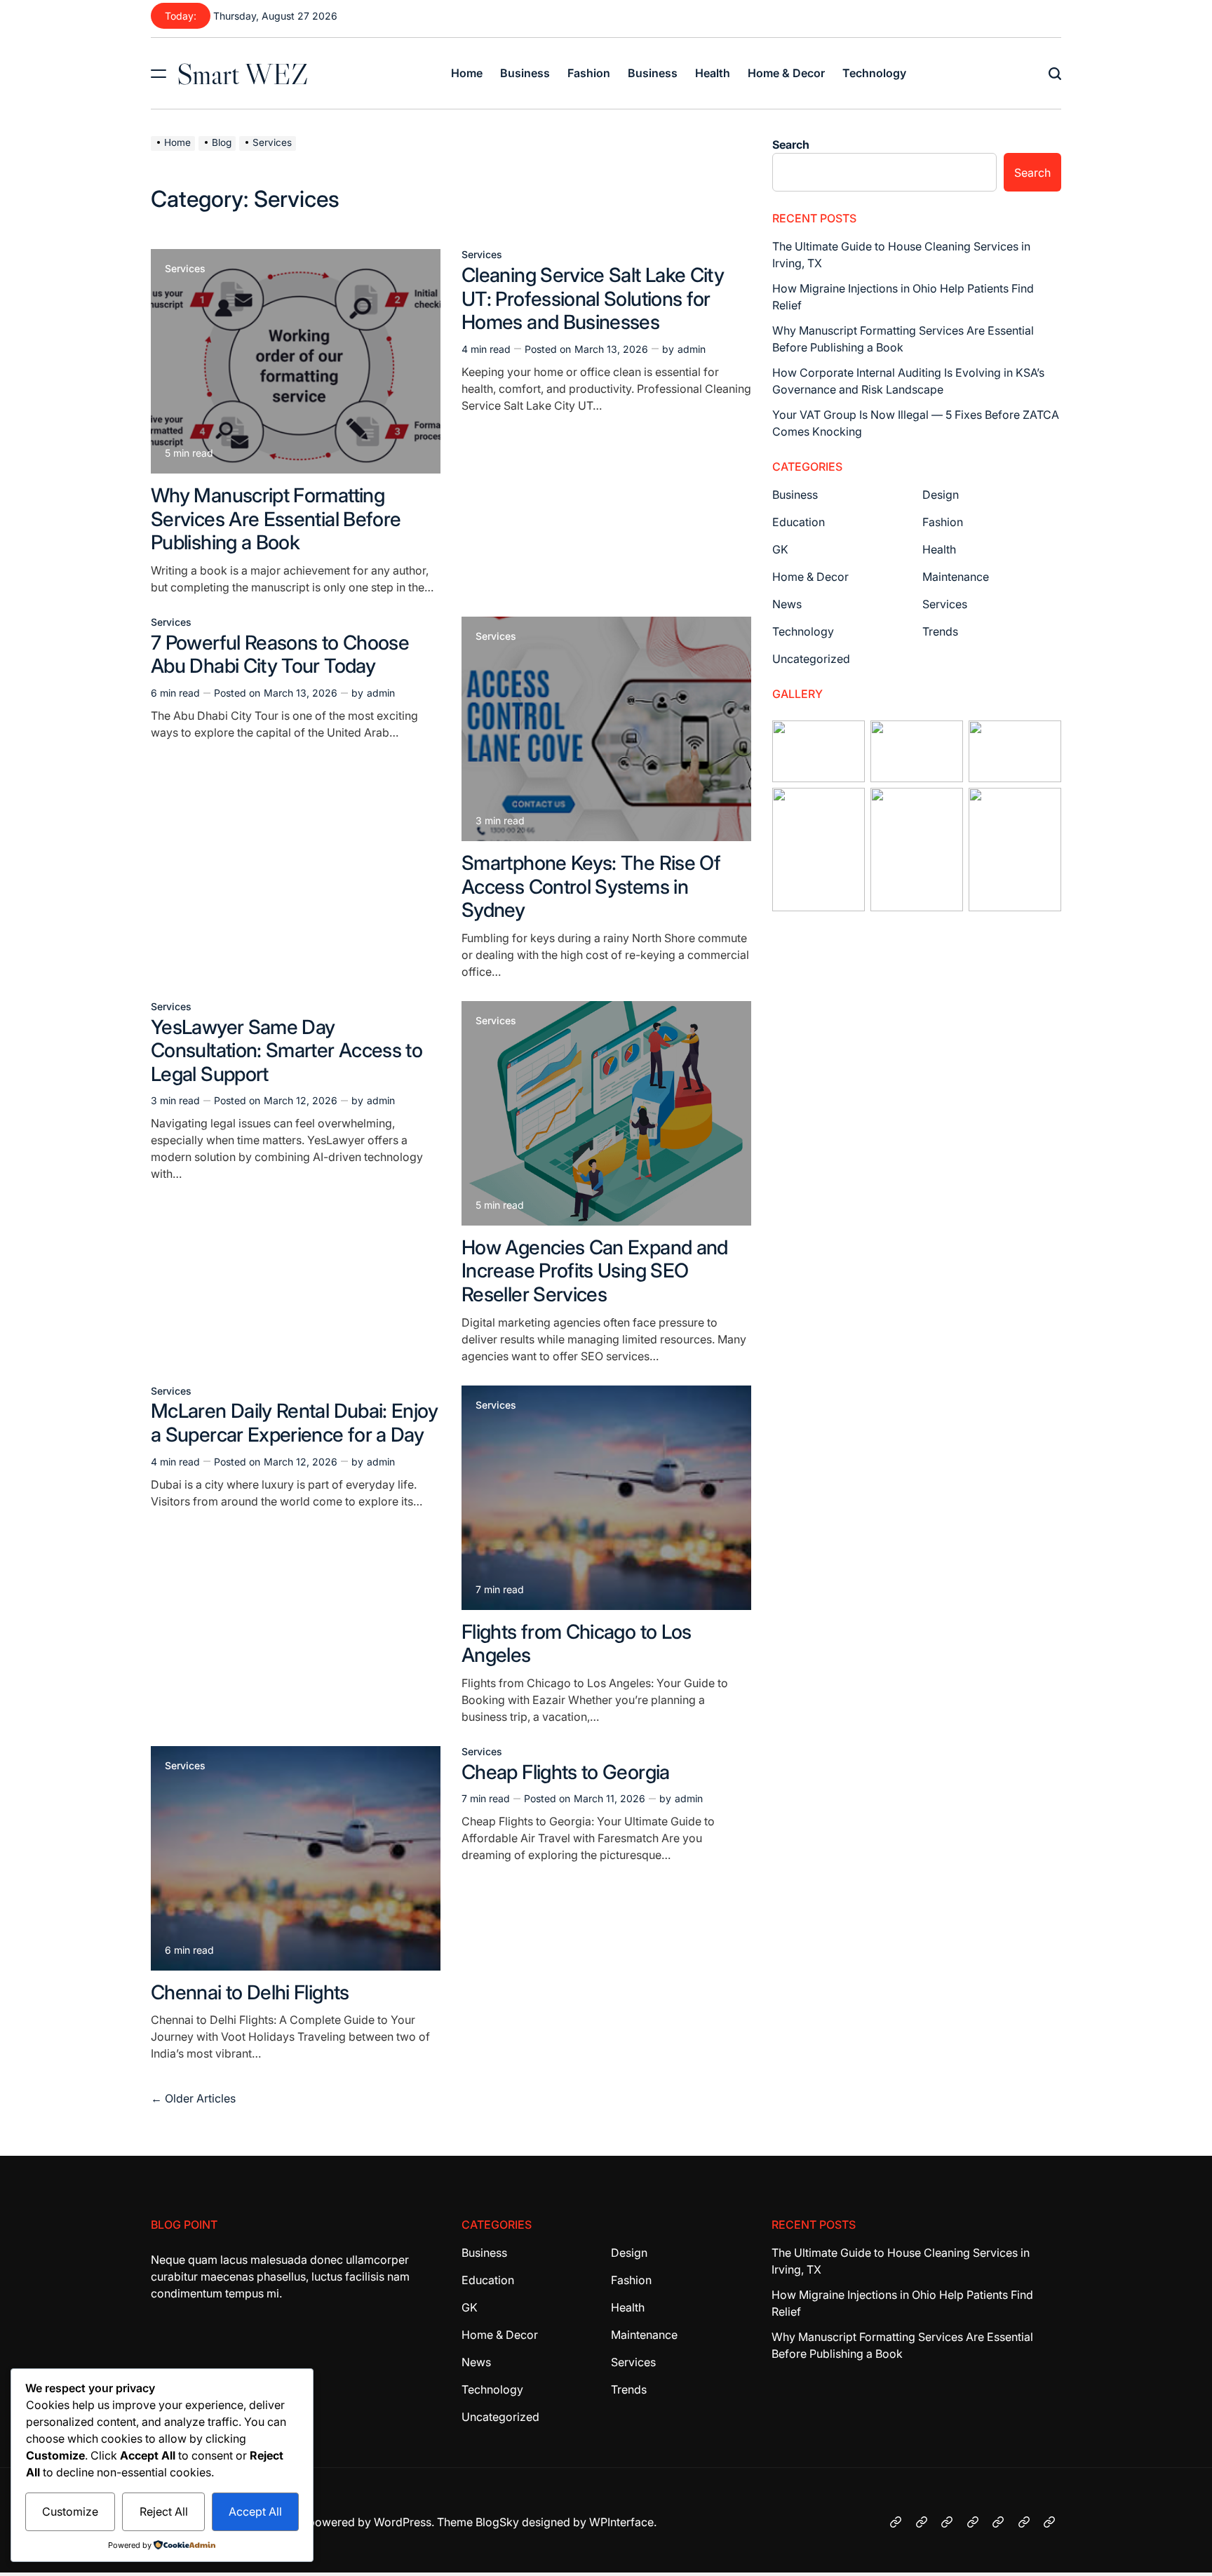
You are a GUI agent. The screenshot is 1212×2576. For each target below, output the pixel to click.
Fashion (589, 73)
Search (791, 145)
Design (941, 495)
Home (467, 73)
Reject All (164, 2511)
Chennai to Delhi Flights (250, 1992)
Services (185, 269)
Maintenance (956, 577)
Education (799, 522)
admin (692, 349)
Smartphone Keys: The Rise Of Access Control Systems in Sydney (591, 886)
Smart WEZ (243, 74)
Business (525, 73)
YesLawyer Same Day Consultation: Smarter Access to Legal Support (287, 1051)
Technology (874, 73)
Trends (940, 631)
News (787, 604)
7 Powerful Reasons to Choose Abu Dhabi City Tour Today (280, 655)
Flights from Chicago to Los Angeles (577, 1644)
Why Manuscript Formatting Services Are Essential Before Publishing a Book (276, 519)
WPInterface (621, 2522)
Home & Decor (786, 73)
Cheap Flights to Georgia (566, 1772)
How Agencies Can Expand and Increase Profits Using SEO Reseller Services (595, 1271)
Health (713, 73)
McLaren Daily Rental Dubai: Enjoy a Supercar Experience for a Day (294, 1423)
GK (780, 549)
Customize (70, 2511)
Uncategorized (811, 659)
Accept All (255, 2511)
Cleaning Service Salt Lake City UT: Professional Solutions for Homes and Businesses (593, 298)
